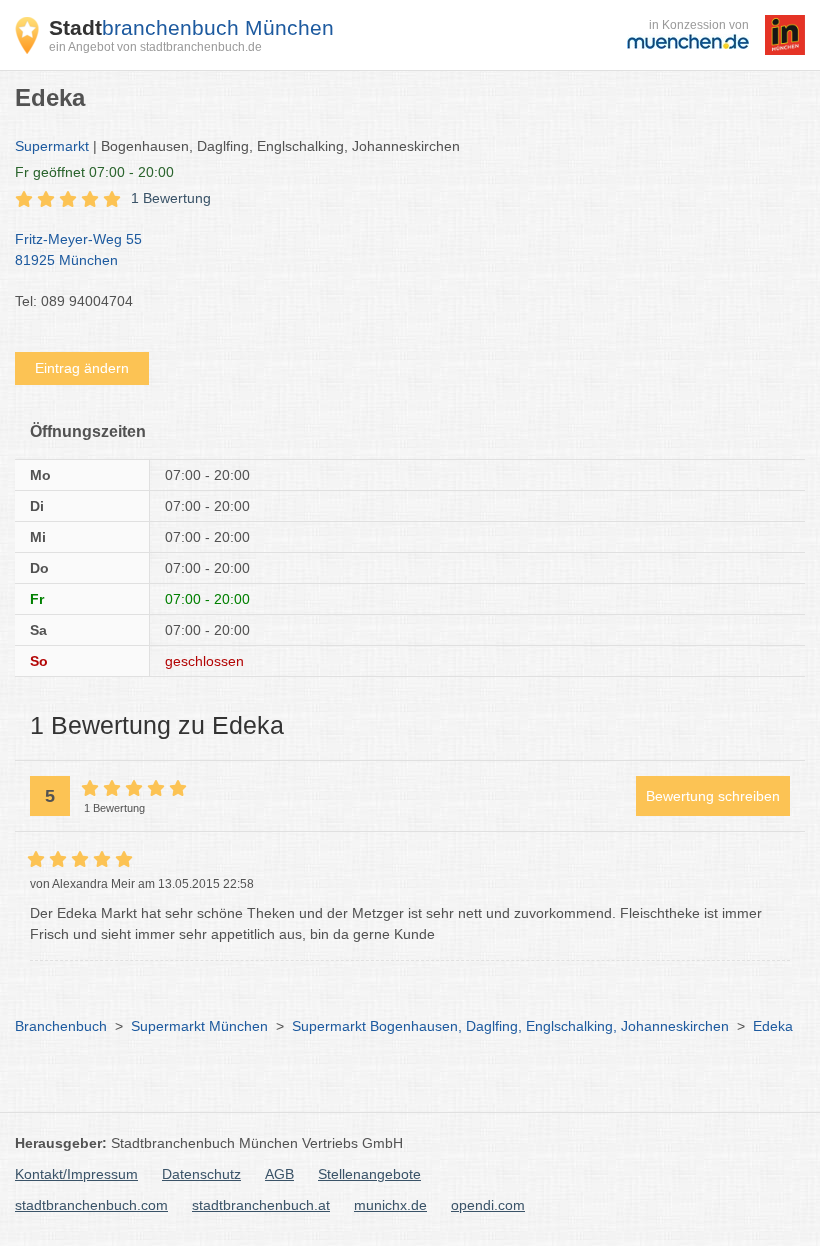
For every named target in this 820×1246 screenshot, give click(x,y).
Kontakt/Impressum (76, 1174)
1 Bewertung (171, 198)
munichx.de (390, 1205)
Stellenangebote (369, 1174)
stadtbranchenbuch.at (261, 1205)
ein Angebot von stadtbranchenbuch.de (155, 47)
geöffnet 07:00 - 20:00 (94, 172)
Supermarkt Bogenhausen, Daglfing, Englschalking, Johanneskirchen (510, 1026)
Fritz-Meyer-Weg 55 (78, 249)
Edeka (773, 1026)
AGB (279, 1174)
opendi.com (488, 1205)
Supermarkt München (199, 1026)
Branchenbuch (61, 1026)
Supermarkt (52, 146)
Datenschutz (201, 1174)
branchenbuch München (191, 27)
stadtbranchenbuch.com (91, 1205)
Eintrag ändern (82, 368)
